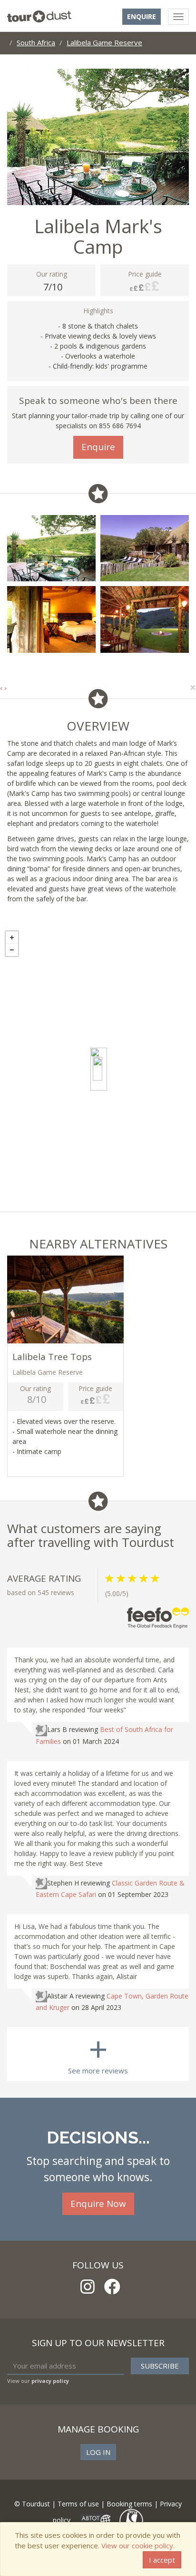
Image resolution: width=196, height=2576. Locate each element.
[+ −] (98, 1069)
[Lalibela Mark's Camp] (99, 1069)
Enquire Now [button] (98, 2204)
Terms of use (78, 2504)
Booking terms (129, 2504)
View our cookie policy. (138, 2545)
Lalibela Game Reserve (104, 42)
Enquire (142, 16)
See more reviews (98, 2051)
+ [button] (12, 938)
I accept (162, 2560)
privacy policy (50, 2381)
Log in (98, 2452)
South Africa (36, 42)
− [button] (12, 950)
